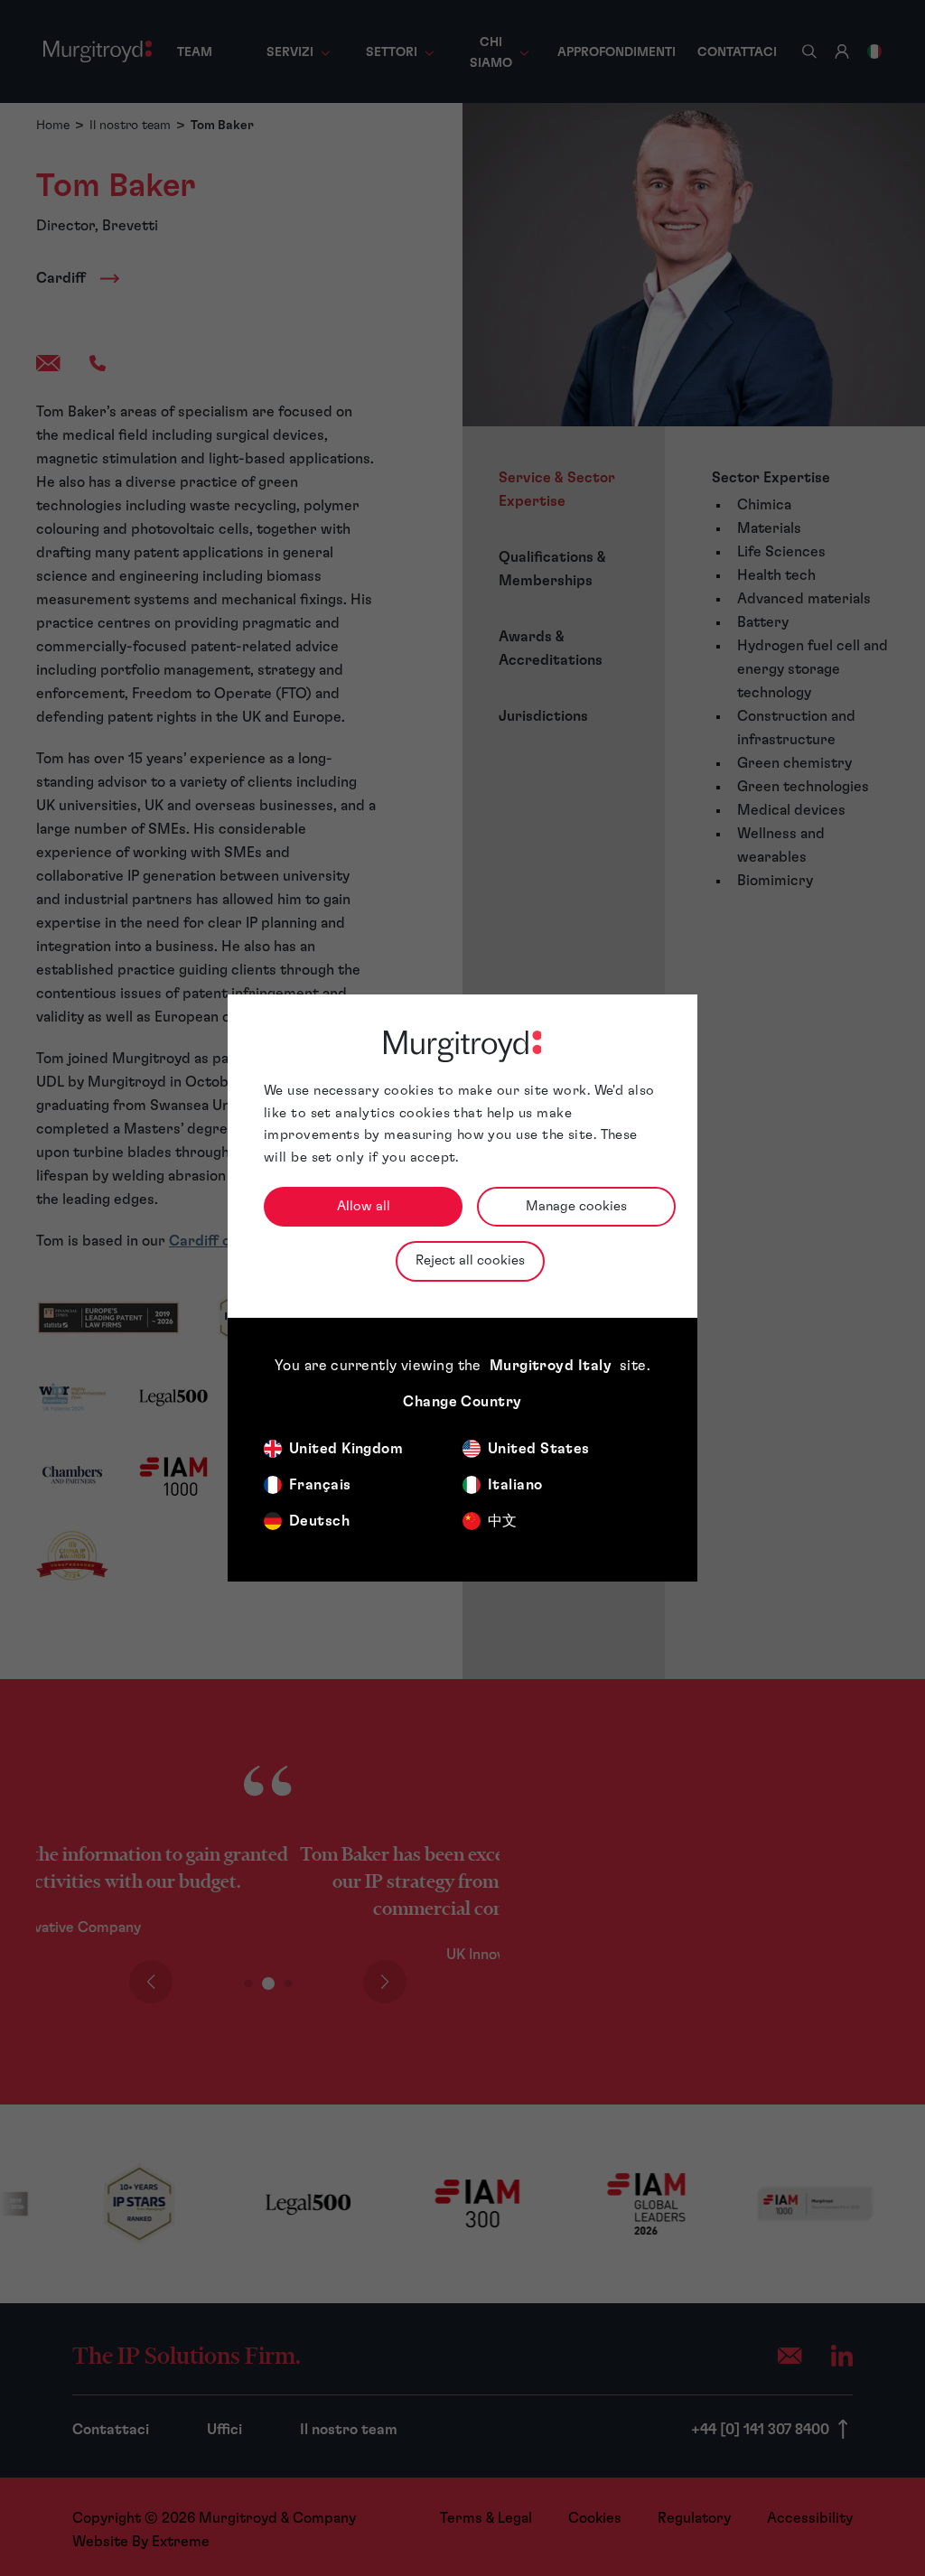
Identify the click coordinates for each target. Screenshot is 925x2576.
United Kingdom (346, 1449)
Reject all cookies (470, 1260)
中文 (503, 1521)
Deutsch (319, 1521)
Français (320, 1485)
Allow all (364, 1206)
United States (539, 1449)
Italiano (515, 1485)
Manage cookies (576, 1206)
